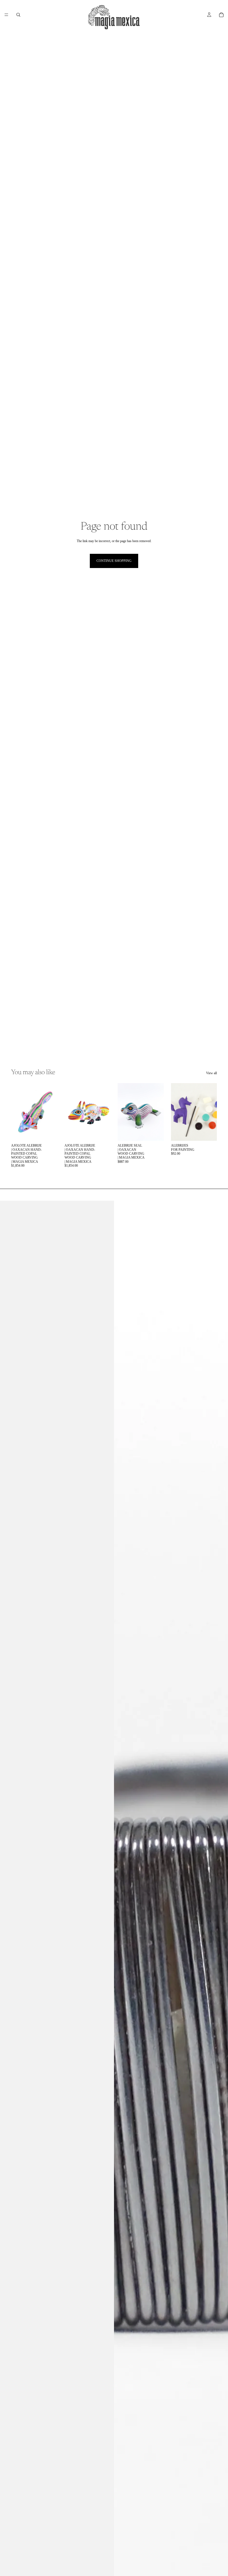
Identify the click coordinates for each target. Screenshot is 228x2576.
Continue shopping (114, 561)
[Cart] (221, 15)
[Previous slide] (17, 1112)
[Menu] (6, 15)
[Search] (18, 15)
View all (211, 1073)
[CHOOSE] (155, 1132)
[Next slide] (51, 1112)
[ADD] (49, 1132)
